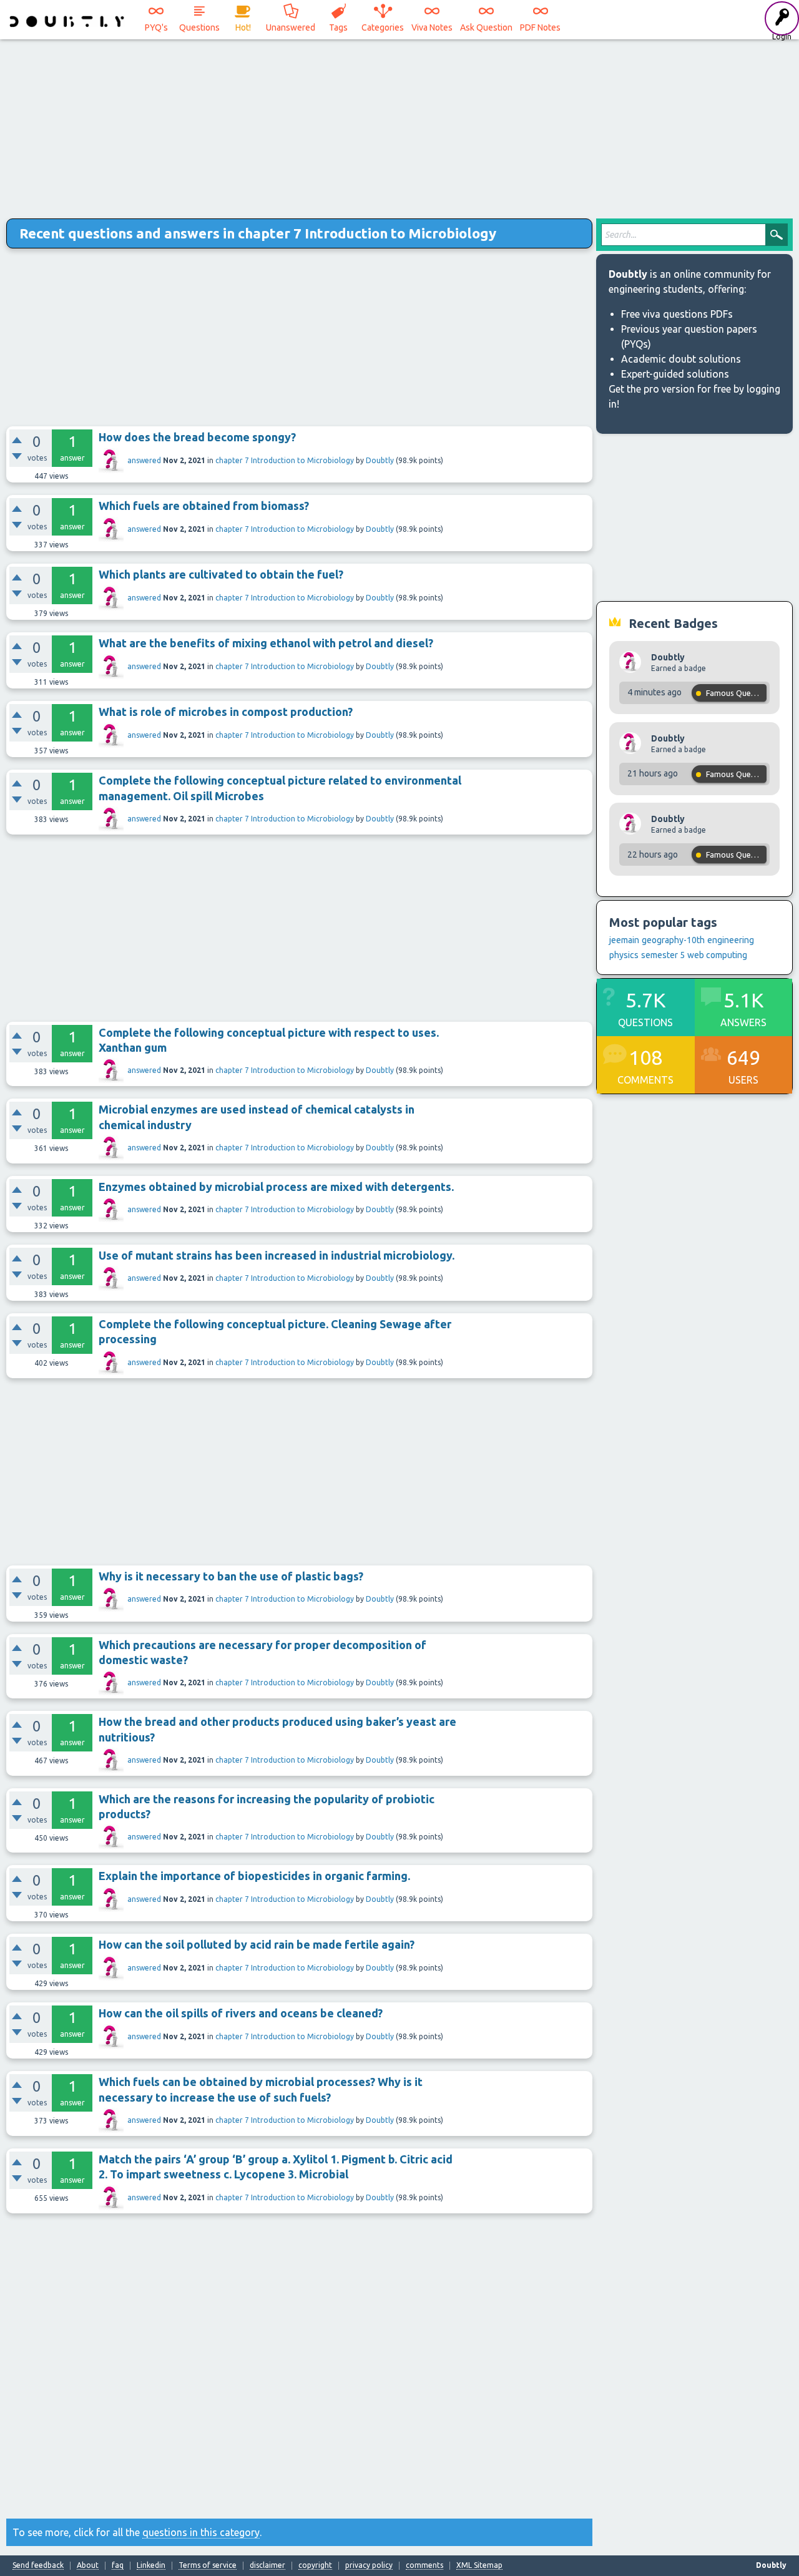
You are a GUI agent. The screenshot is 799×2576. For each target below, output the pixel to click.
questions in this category (201, 2532)
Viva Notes (432, 27)
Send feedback (38, 2565)
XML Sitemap (479, 2565)
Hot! (243, 27)
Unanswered (291, 27)
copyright (315, 2565)
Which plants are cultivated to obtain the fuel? (221, 574)
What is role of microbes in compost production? (226, 712)
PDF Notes (540, 27)
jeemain (624, 940)
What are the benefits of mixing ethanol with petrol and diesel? (266, 643)
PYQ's (156, 27)
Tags (338, 27)
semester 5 (663, 955)
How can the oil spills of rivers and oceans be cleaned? (241, 2013)
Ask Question (486, 27)
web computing (717, 955)
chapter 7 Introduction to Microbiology (285, 460)
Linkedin (151, 2565)
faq (118, 2565)
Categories (383, 27)
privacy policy (369, 2565)
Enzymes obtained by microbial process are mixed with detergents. (276, 1187)
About (88, 2565)
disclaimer (267, 2565)
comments (424, 2565)
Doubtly (380, 460)
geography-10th (673, 940)
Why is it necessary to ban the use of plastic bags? (231, 1576)
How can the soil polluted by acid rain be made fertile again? (257, 1944)
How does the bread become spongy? (197, 437)
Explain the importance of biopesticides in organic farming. (254, 1876)
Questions (199, 27)
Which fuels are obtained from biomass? (204, 506)
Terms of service (208, 2565)
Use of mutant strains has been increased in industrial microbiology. (277, 1255)
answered (144, 460)
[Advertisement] (399, 125)
